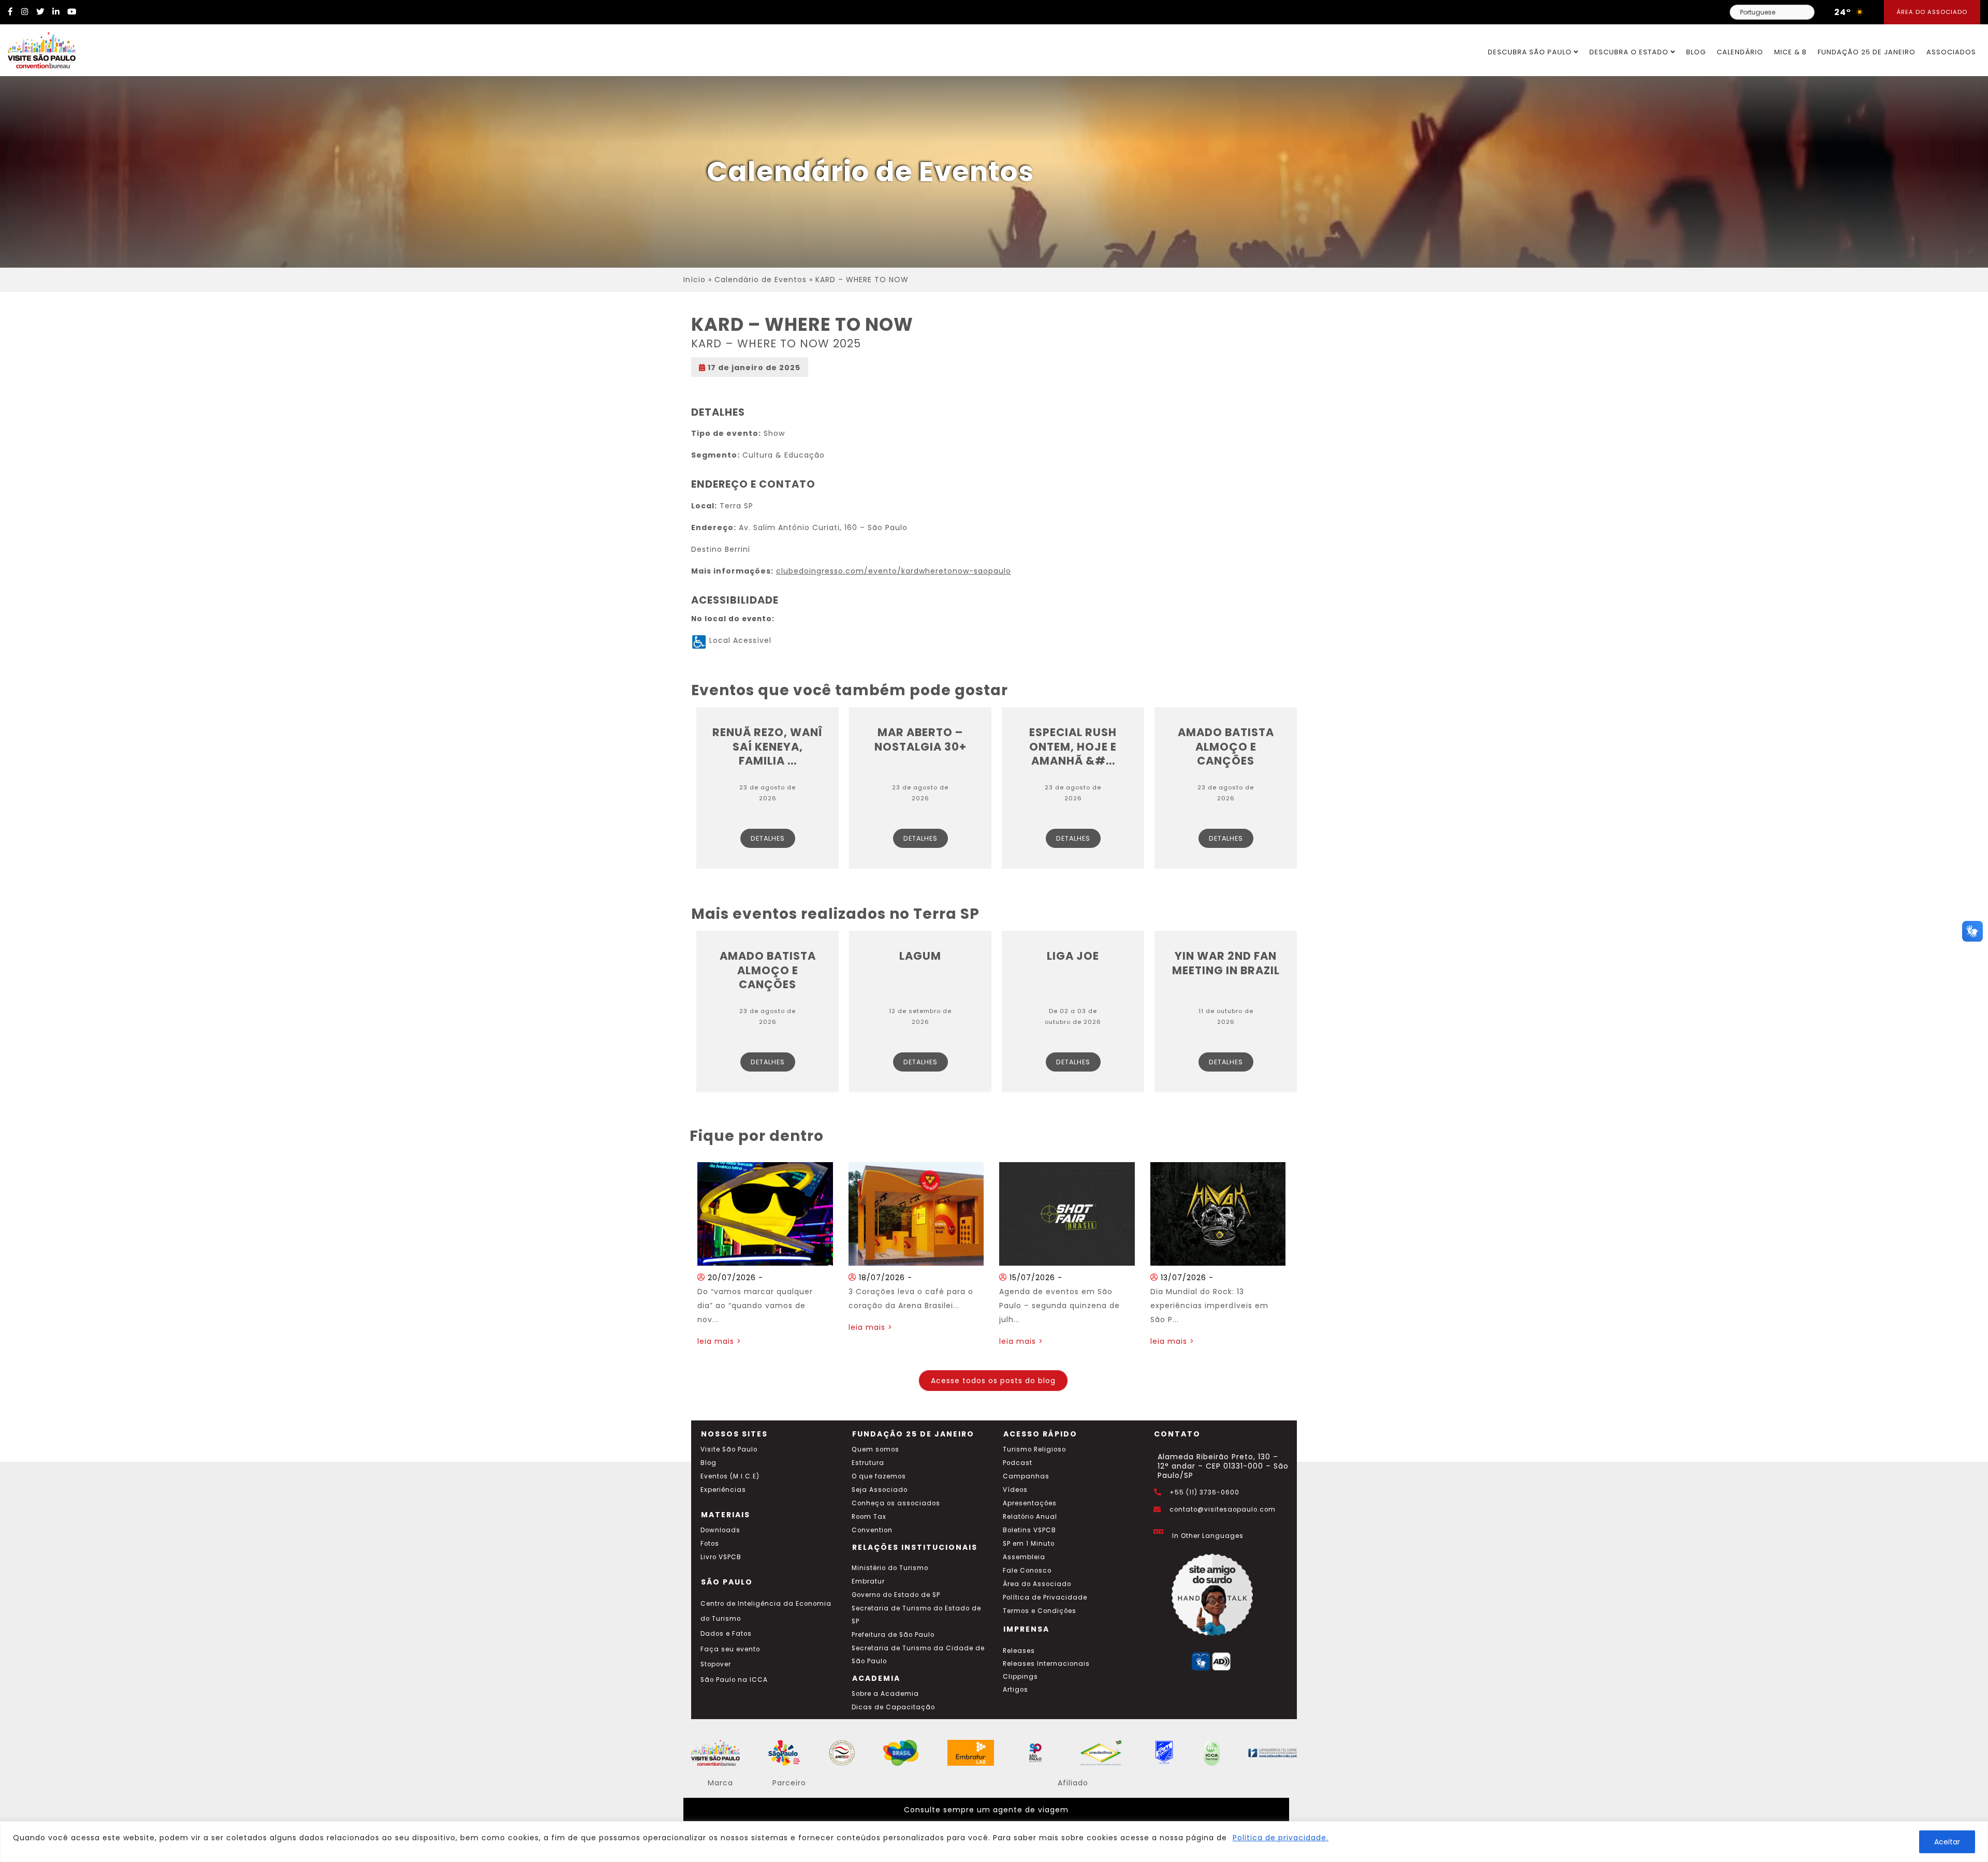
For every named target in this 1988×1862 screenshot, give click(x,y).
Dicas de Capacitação (893, 1707)
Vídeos (1015, 1490)
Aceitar (1947, 1842)
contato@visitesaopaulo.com (1223, 1509)
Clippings (1020, 1677)
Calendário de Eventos (761, 280)
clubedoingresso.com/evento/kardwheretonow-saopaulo (894, 571)
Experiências (723, 1490)
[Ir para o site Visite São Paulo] (38, 48)
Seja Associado (880, 1490)
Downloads (720, 1530)
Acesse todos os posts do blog (993, 1381)
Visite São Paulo (729, 1449)
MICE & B (1790, 52)
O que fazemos (879, 1476)
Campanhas (1026, 1476)
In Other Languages (1208, 1536)
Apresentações (1030, 1503)
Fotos (710, 1544)
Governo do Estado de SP (896, 1595)
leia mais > (719, 1341)
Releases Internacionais (1046, 1664)
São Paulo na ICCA (734, 1680)
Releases (1019, 1651)
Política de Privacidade (1045, 1597)
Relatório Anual (1030, 1517)
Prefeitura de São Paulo (893, 1635)
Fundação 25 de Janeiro (1867, 52)
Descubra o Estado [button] (1630, 52)
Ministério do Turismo (890, 1568)
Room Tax (869, 1517)
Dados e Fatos (726, 1634)
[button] (1972, 931)
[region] (994, 1842)
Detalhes (768, 838)
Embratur (868, 1581)
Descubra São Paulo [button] (1531, 52)
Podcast (1018, 1463)
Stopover (716, 1664)
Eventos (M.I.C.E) (730, 1476)
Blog (1696, 52)
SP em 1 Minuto (1029, 1544)
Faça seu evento (730, 1649)
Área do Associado (1932, 12)
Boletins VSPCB (1029, 1530)
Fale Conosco (1027, 1571)
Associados (1951, 52)
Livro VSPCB (721, 1557)
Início (695, 280)
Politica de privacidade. (1281, 1838)
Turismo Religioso (1034, 1449)
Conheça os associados (896, 1503)
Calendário (1740, 52)
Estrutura (868, 1463)
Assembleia (1024, 1557)
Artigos (1015, 1690)
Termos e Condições (1040, 1611)
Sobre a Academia (885, 1694)
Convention (872, 1530)
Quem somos (875, 1449)
